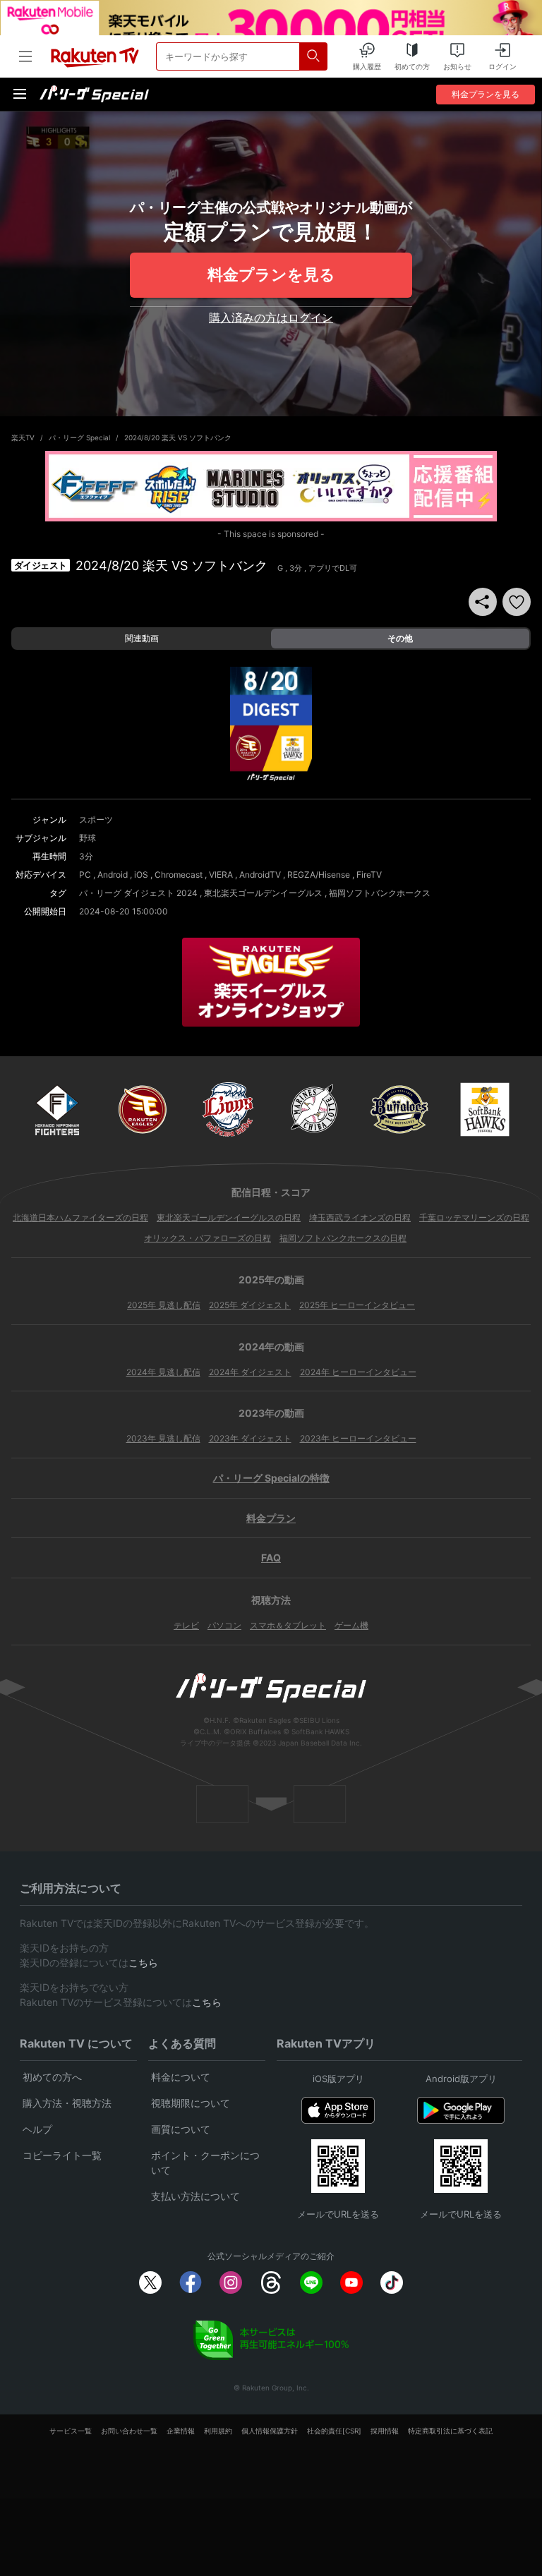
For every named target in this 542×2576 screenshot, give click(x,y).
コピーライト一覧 (62, 2155)
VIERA (221, 875)
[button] (517, 602)
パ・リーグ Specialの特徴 (271, 1478)
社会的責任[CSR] (334, 2431)
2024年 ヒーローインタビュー (358, 1372)
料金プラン (271, 1518)
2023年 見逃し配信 (163, 1438)
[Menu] (20, 94)
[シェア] (483, 602)
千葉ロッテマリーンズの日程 (474, 1217)
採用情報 (385, 2431)
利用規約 (218, 2431)
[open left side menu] (25, 56)
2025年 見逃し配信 (164, 1305)
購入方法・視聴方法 (67, 2103)
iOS (141, 875)
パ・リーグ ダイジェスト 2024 (138, 893)
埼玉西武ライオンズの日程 (360, 1217)
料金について (181, 2077)
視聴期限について (191, 2103)
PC (85, 875)
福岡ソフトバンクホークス (380, 893)
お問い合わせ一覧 (129, 2431)
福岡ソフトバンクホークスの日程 (343, 1238)
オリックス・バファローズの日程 (207, 1238)
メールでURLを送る (338, 2214)
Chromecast (179, 875)
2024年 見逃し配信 (163, 1372)
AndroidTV (260, 875)
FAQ (271, 1558)
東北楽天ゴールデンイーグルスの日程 (229, 1217)
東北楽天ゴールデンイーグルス (263, 893)
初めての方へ (52, 2077)
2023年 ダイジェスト (250, 1438)
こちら (143, 1963)
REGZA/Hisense (319, 875)
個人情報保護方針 (270, 2431)
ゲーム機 (351, 1625)
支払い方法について (195, 2196)
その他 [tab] (400, 638)
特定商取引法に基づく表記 (450, 2431)
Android (113, 875)
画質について (181, 2129)
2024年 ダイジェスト (250, 1372)
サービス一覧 (71, 2431)
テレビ (186, 1625)
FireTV (369, 875)
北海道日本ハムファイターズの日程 (80, 1217)
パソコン (224, 1625)
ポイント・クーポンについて (205, 2163)
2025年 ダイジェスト (250, 1305)
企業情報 (181, 2431)
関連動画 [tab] (142, 638)
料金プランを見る (271, 274)
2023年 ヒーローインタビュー (358, 1438)
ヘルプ (37, 2129)
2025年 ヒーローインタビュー (357, 1305)
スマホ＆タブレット (288, 1625)
